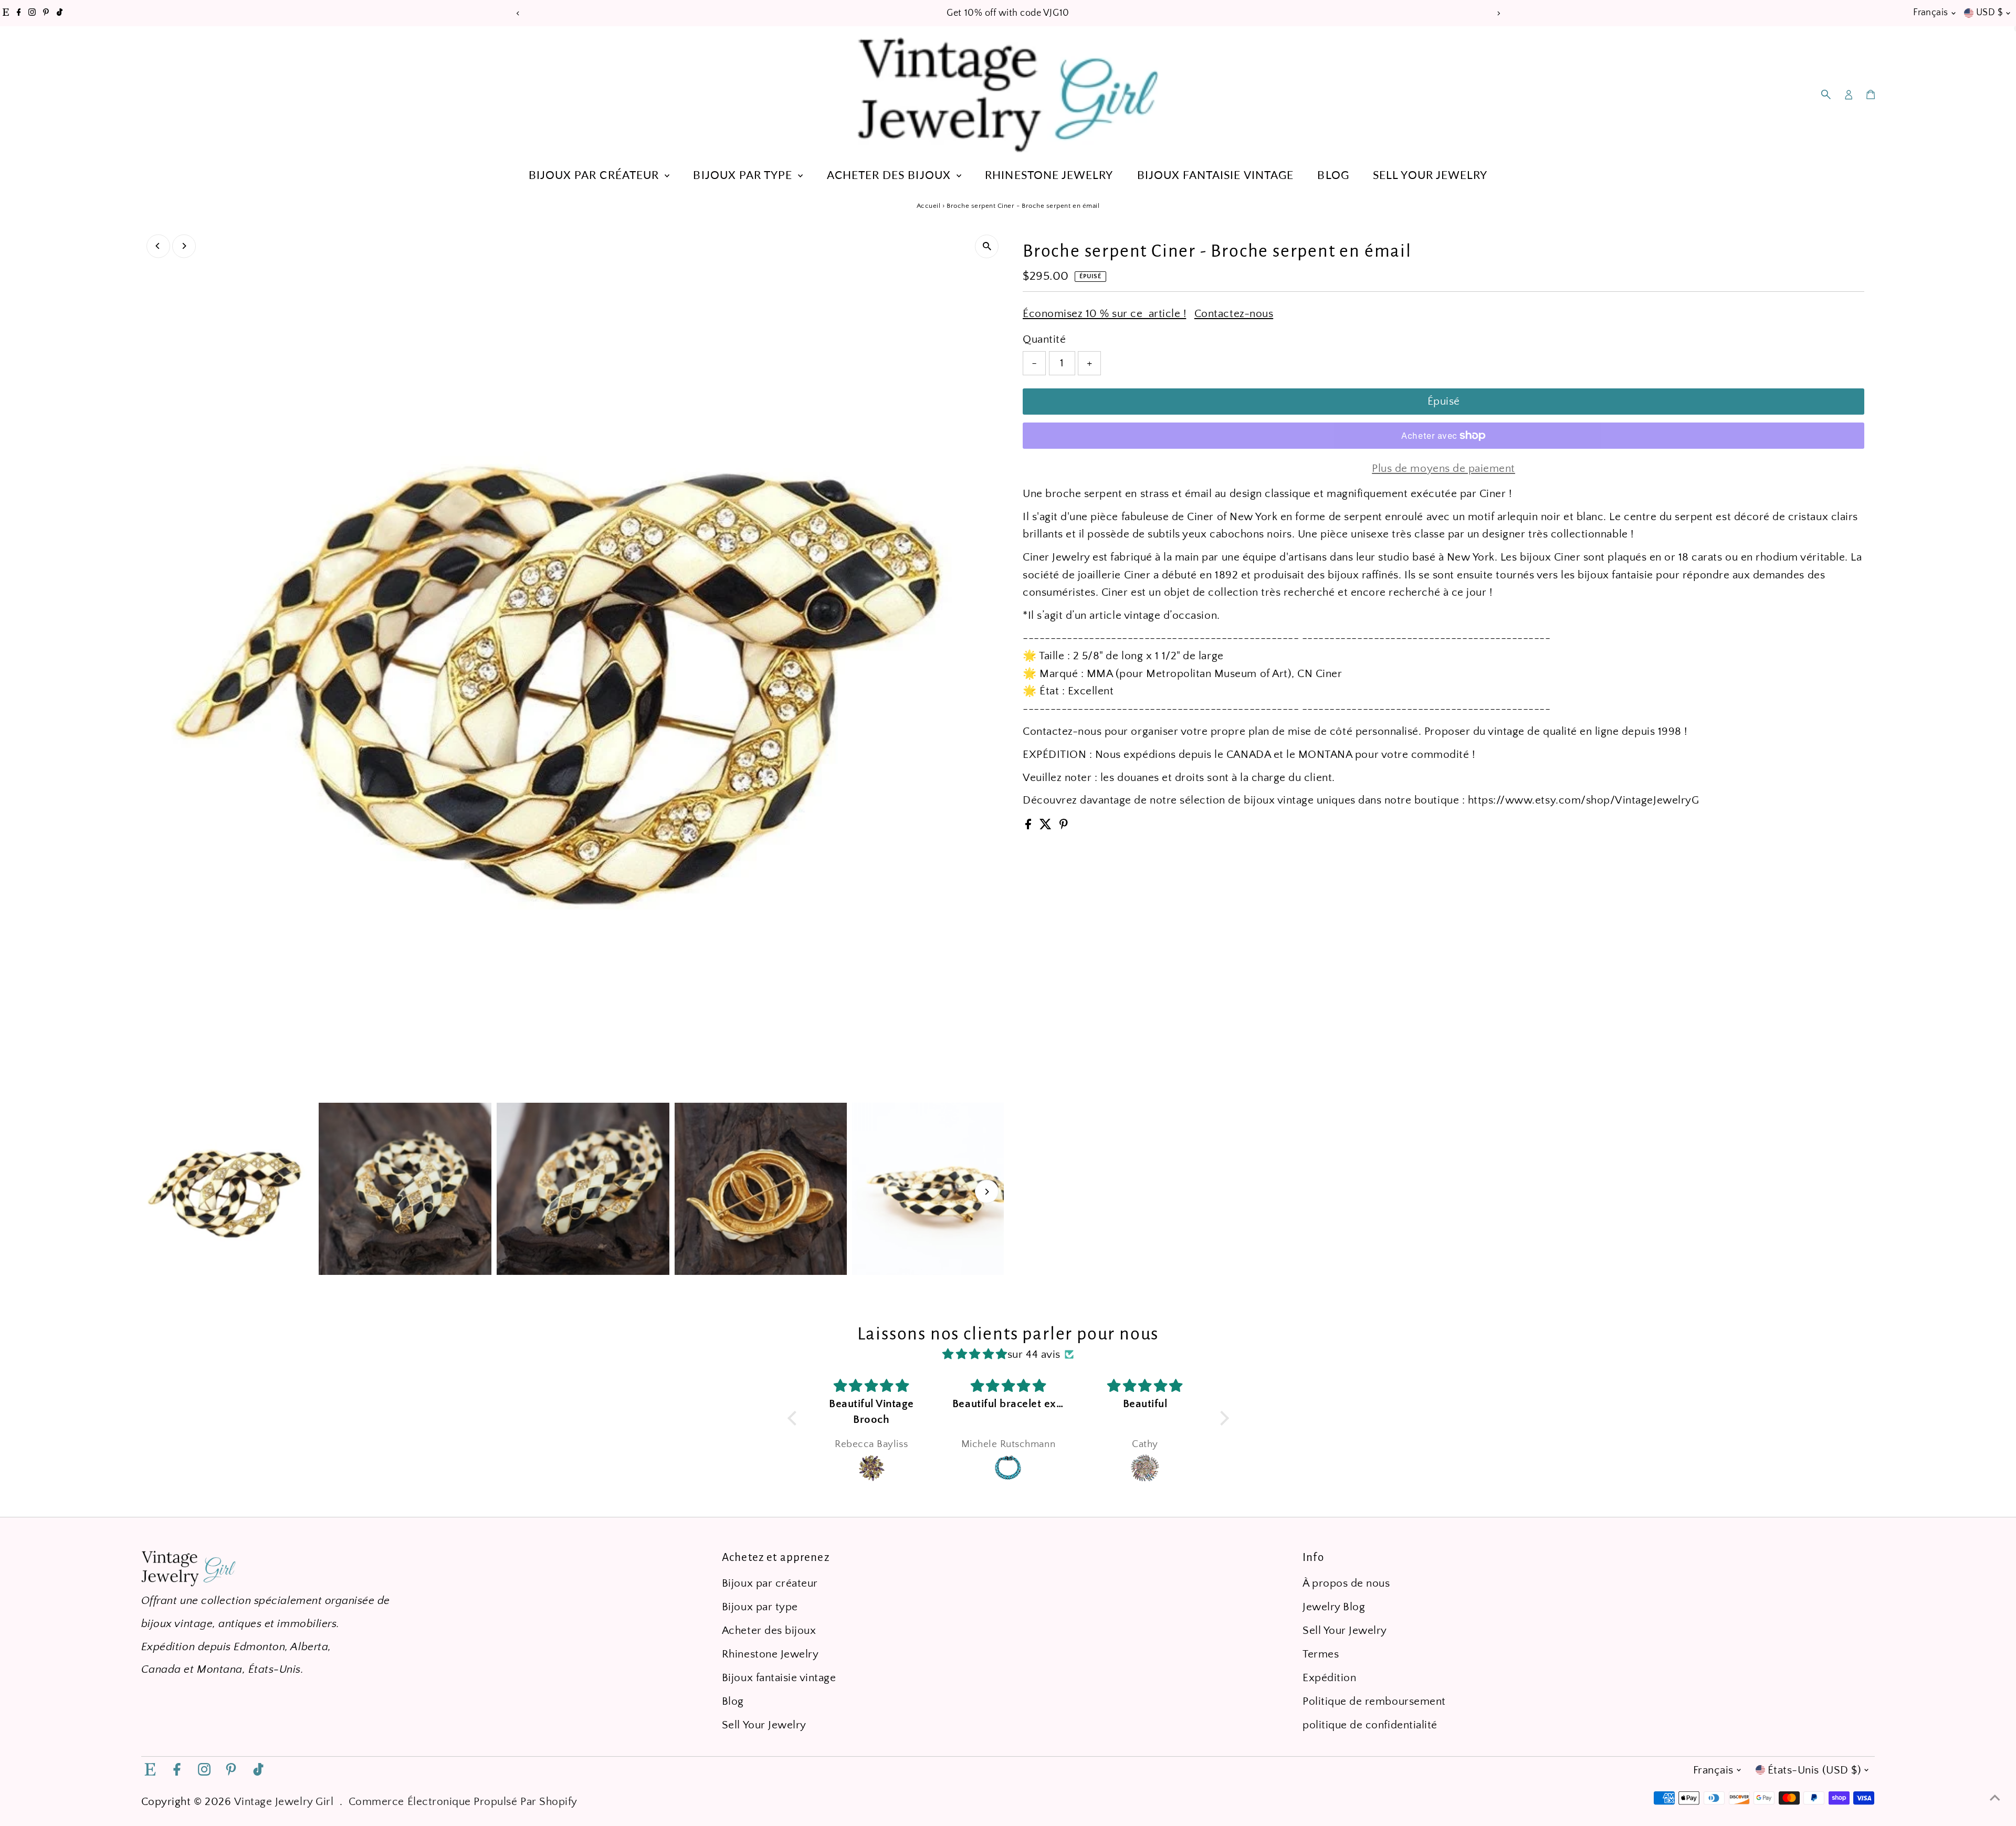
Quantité (1044, 339)
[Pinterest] (46, 13)
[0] (1871, 94)
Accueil (929, 206)
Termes (1321, 1654)
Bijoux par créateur (595, 175)
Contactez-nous (1234, 314)
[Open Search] (1826, 94)
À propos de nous (1346, 1583)
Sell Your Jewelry (1430, 175)
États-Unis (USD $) (1814, 1770)
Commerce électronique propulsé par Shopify (463, 1802)
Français (1931, 13)
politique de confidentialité (1370, 1725)
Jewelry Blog (1334, 1607)
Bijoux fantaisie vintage (1215, 175)
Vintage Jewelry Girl (284, 1802)
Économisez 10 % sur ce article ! (1104, 314)
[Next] (1498, 13)
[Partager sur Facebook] (1030, 826)
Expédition (1329, 1678)
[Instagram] (32, 13)
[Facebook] (19, 13)
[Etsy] (6, 13)
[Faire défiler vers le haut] (1995, 1797)
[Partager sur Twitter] (1047, 826)
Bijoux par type (744, 175)
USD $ (1989, 13)
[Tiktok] (60, 13)
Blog (1333, 175)
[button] (794, 1418)
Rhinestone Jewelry (1049, 175)
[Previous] (518, 13)
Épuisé (1444, 401)
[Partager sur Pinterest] (1064, 826)
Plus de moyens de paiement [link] (1443, 468)
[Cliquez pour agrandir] (987, 246)
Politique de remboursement (1374, 1701)
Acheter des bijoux (890, 175)
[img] (975, 1354)
